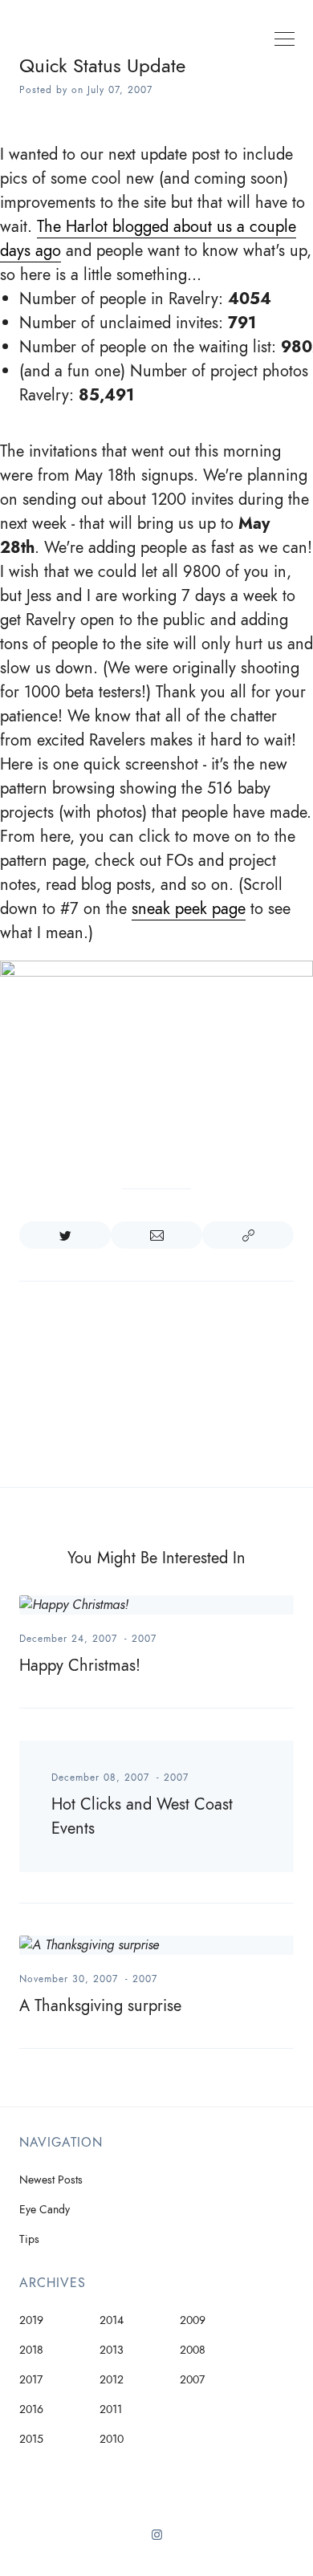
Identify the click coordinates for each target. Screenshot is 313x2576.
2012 (112, 2380)
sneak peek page (189, 908)
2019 (31, 2320)
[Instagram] (157, 2541)
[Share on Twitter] (65, 1235)
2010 (112, 2439)
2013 (112, 2350)
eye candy (45, 2210)
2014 (112, 2320)
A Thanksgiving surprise (100, 2005)
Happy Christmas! (80, 1665)
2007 (144, 1639)
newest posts (51, 2180)
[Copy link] (248, 1235)
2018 (31, 2350)
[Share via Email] (156, 1235)
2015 (31, 2439)
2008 (193, 2350)
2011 (111, 2409)
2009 (193, 2320)
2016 (31, 2409)
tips (29, 2239)
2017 (31, 2380)
